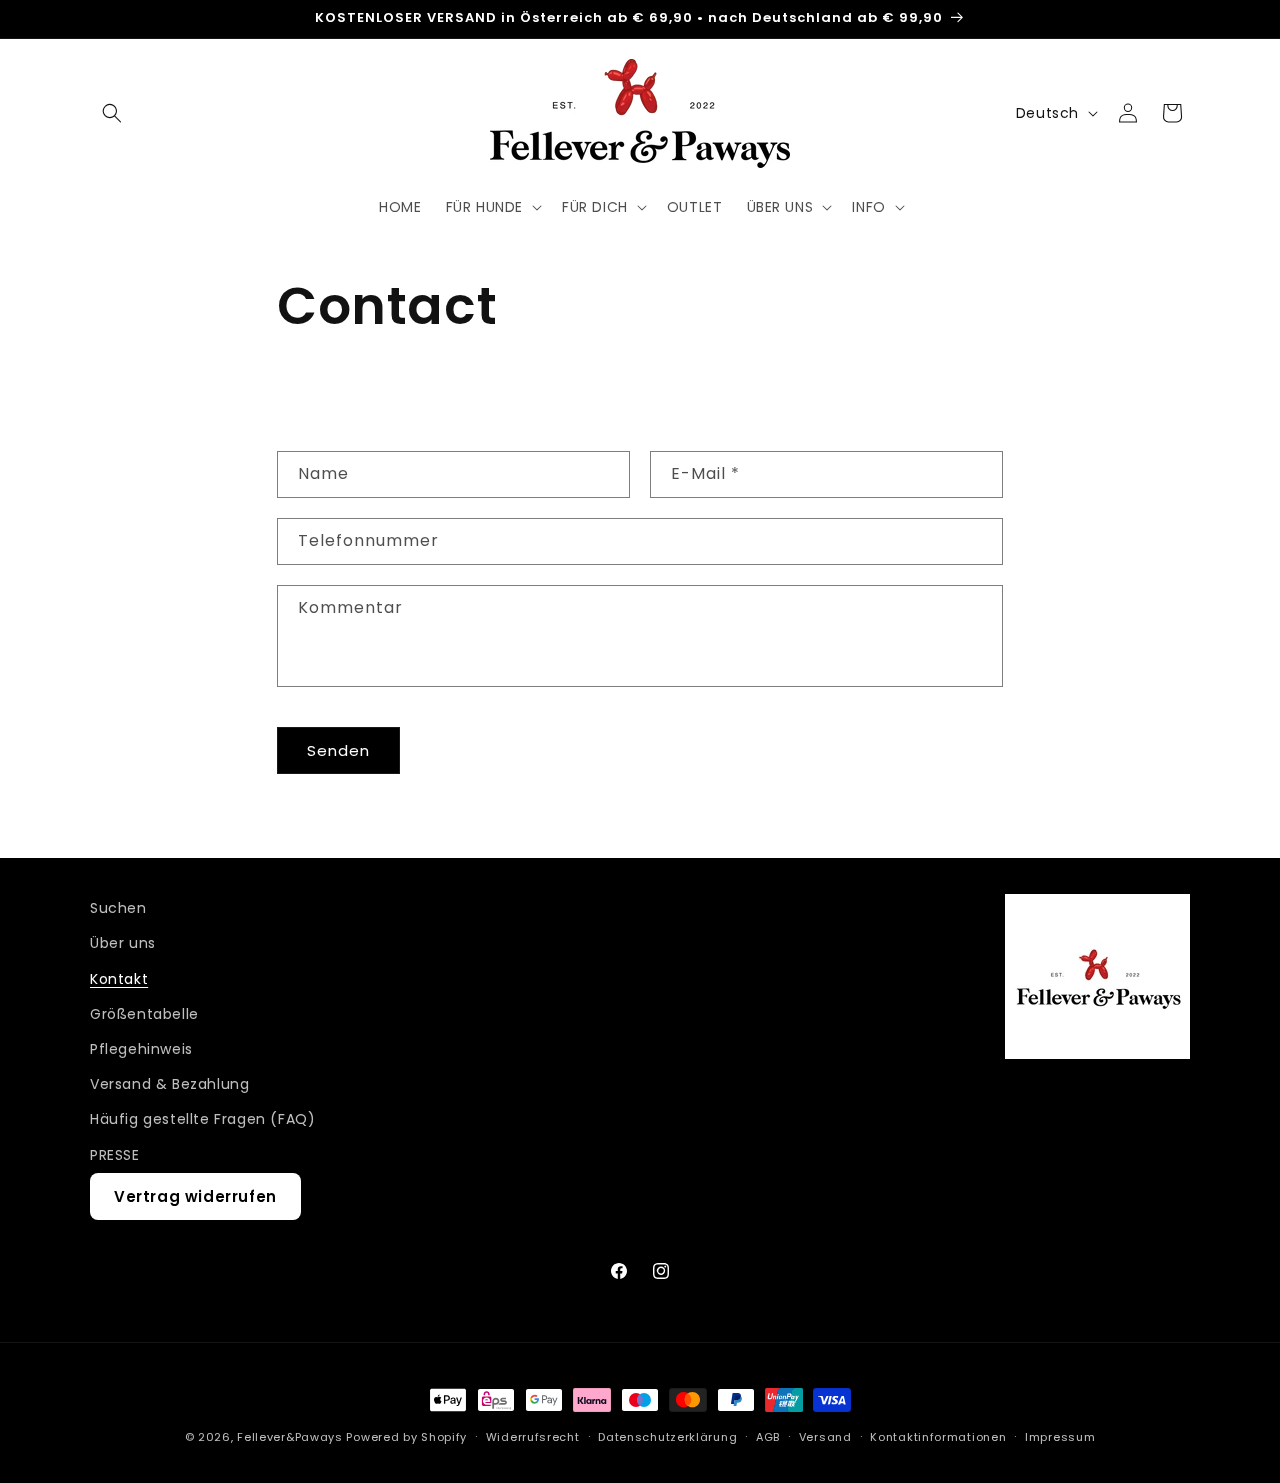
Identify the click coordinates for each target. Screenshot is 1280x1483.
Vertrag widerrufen (195, 1196)
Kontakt (119, 979)
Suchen (118, 908)
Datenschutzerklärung (667, 1437)
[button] (112, 113)
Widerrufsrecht (533, 1437)
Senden (338, 750)
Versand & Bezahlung (169, 1084)
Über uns (123, 943)
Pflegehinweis (141, 1049)
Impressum (1060, 1437)
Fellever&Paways (290, 1437)
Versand (825, 1437)
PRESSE (115, 1155)
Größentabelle (144, 1014)
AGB (768, 1437)
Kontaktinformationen (938, 1437)
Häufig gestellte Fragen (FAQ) (202, 1119)
